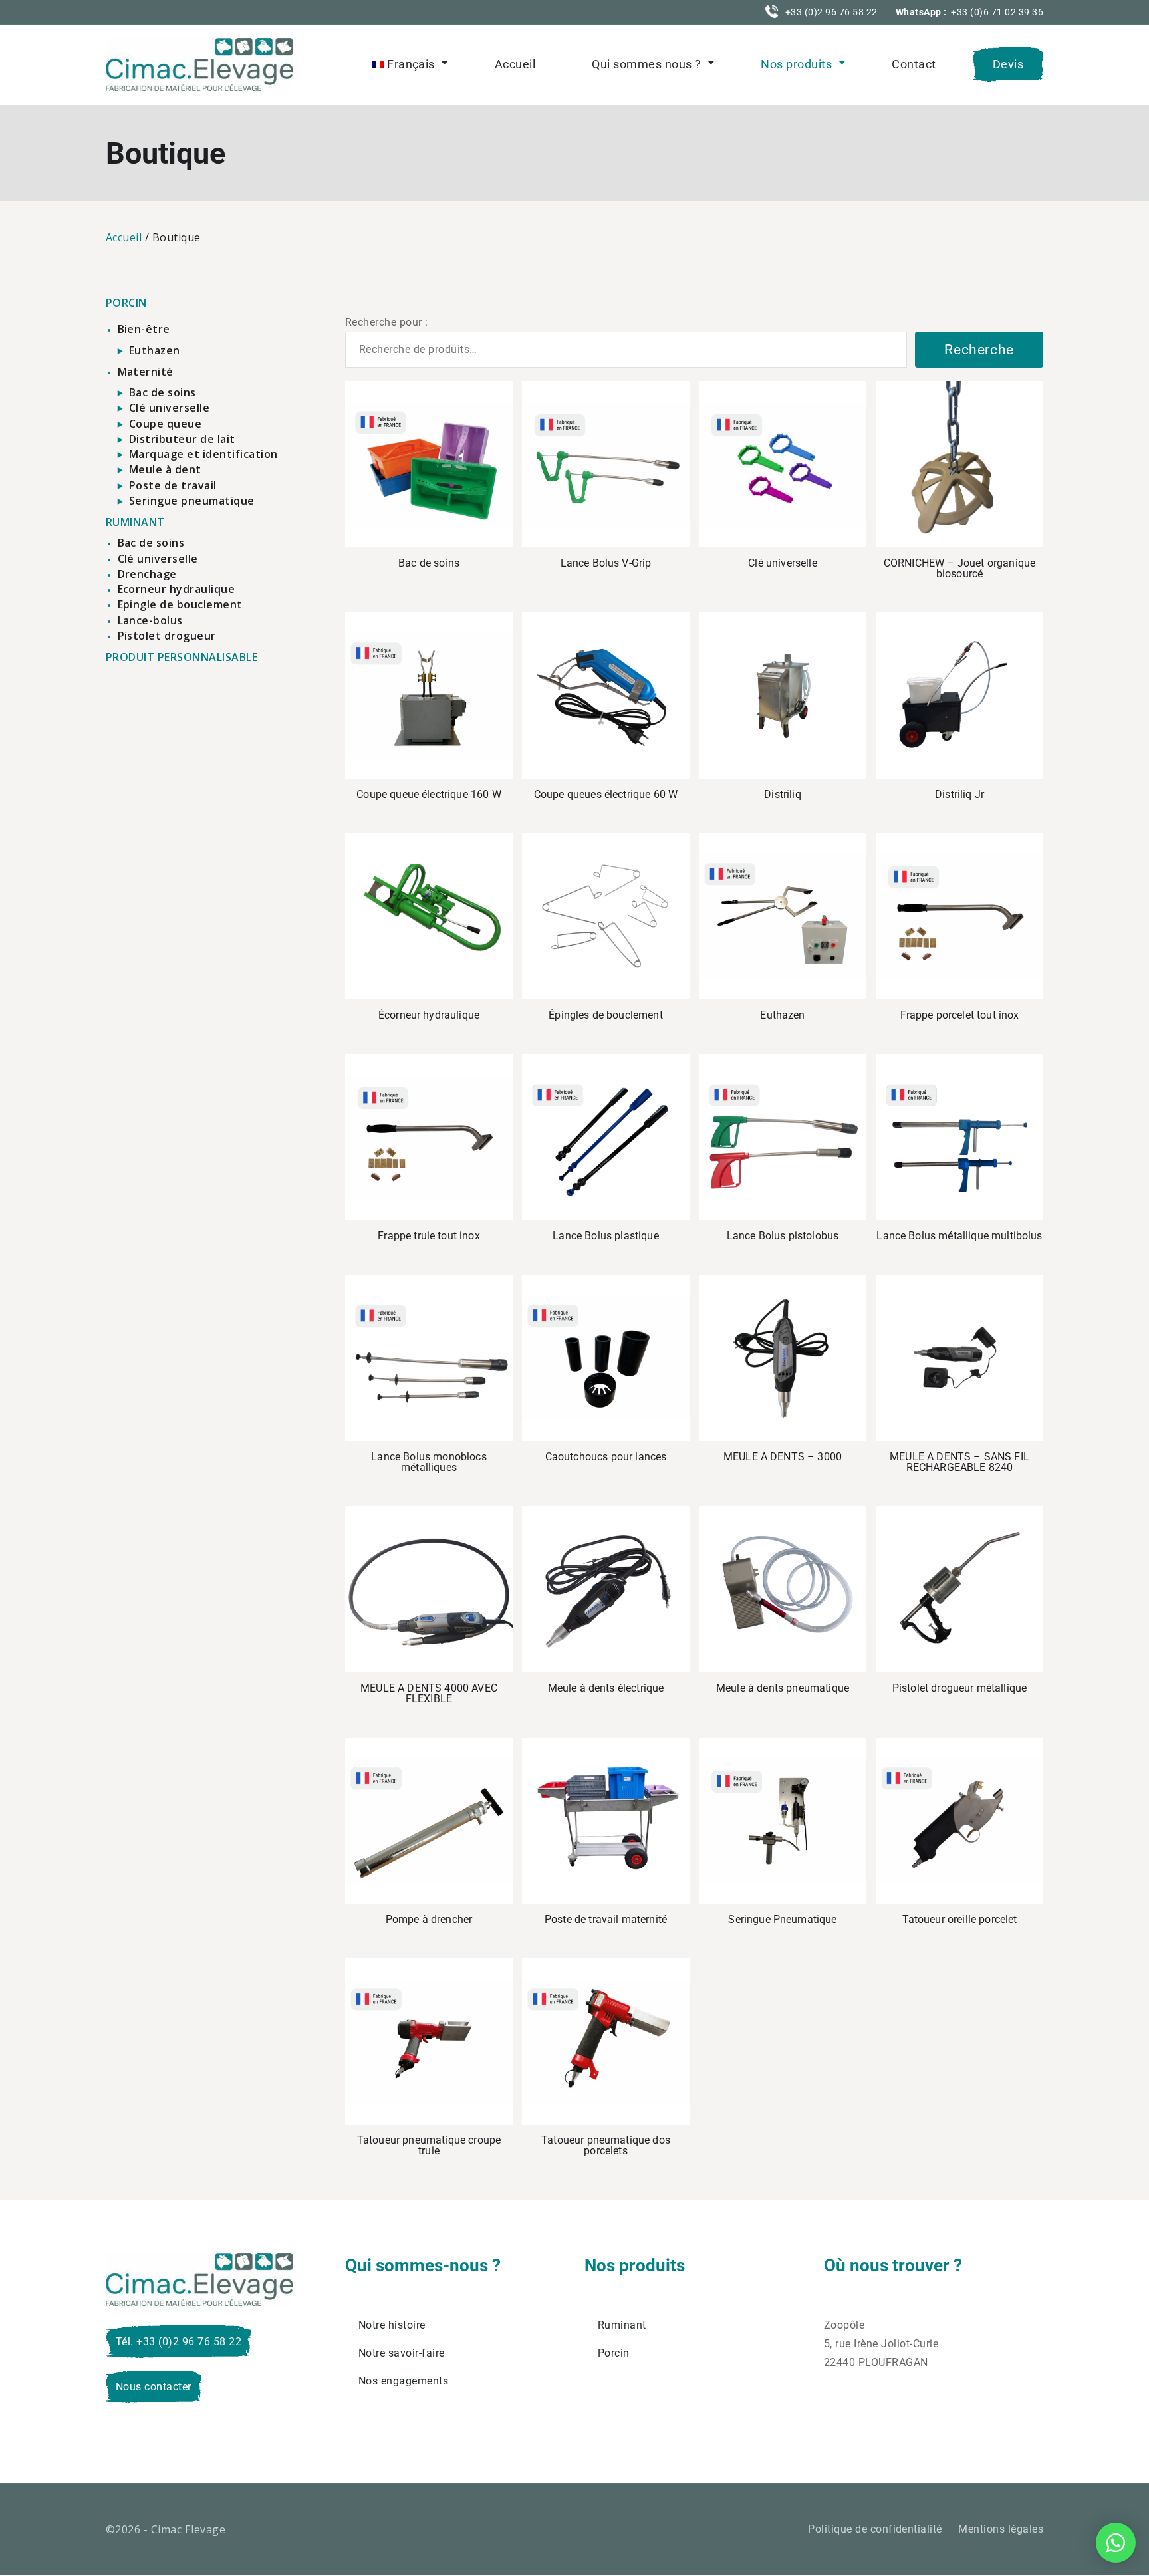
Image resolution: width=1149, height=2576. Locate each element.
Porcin (614, 2353)
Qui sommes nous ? (646, 64)
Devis (1008, 64)
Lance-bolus (150, 620)
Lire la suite (429, 464)
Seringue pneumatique (192, 501)
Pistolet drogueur (167, 636)
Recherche (979, 350)
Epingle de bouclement (180, 604)
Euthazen (155, 350)
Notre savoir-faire (402, 2353)
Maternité (146, 372)
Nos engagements (403, 2381)
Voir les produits (606, 464)
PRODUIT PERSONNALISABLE (182, 657)
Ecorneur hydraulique (177, 589)
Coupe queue (165, 424)
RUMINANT (135, 522)
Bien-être (144, 329)
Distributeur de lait (182, 439)
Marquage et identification (203, 454)
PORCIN (126, 303)
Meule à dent (165, 469)
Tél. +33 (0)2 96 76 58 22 (179, 2342)
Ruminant (622, 2325)
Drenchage (147, 574)
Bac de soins (163, 392)
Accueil (515, 64)
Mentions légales (1001, 2529)
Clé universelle (169, 408)
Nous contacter (154, 2387)
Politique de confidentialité (875, 2529)
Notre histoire (392, 2325)
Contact (914, 64)
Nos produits (796, 64)
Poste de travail (173, 485)
